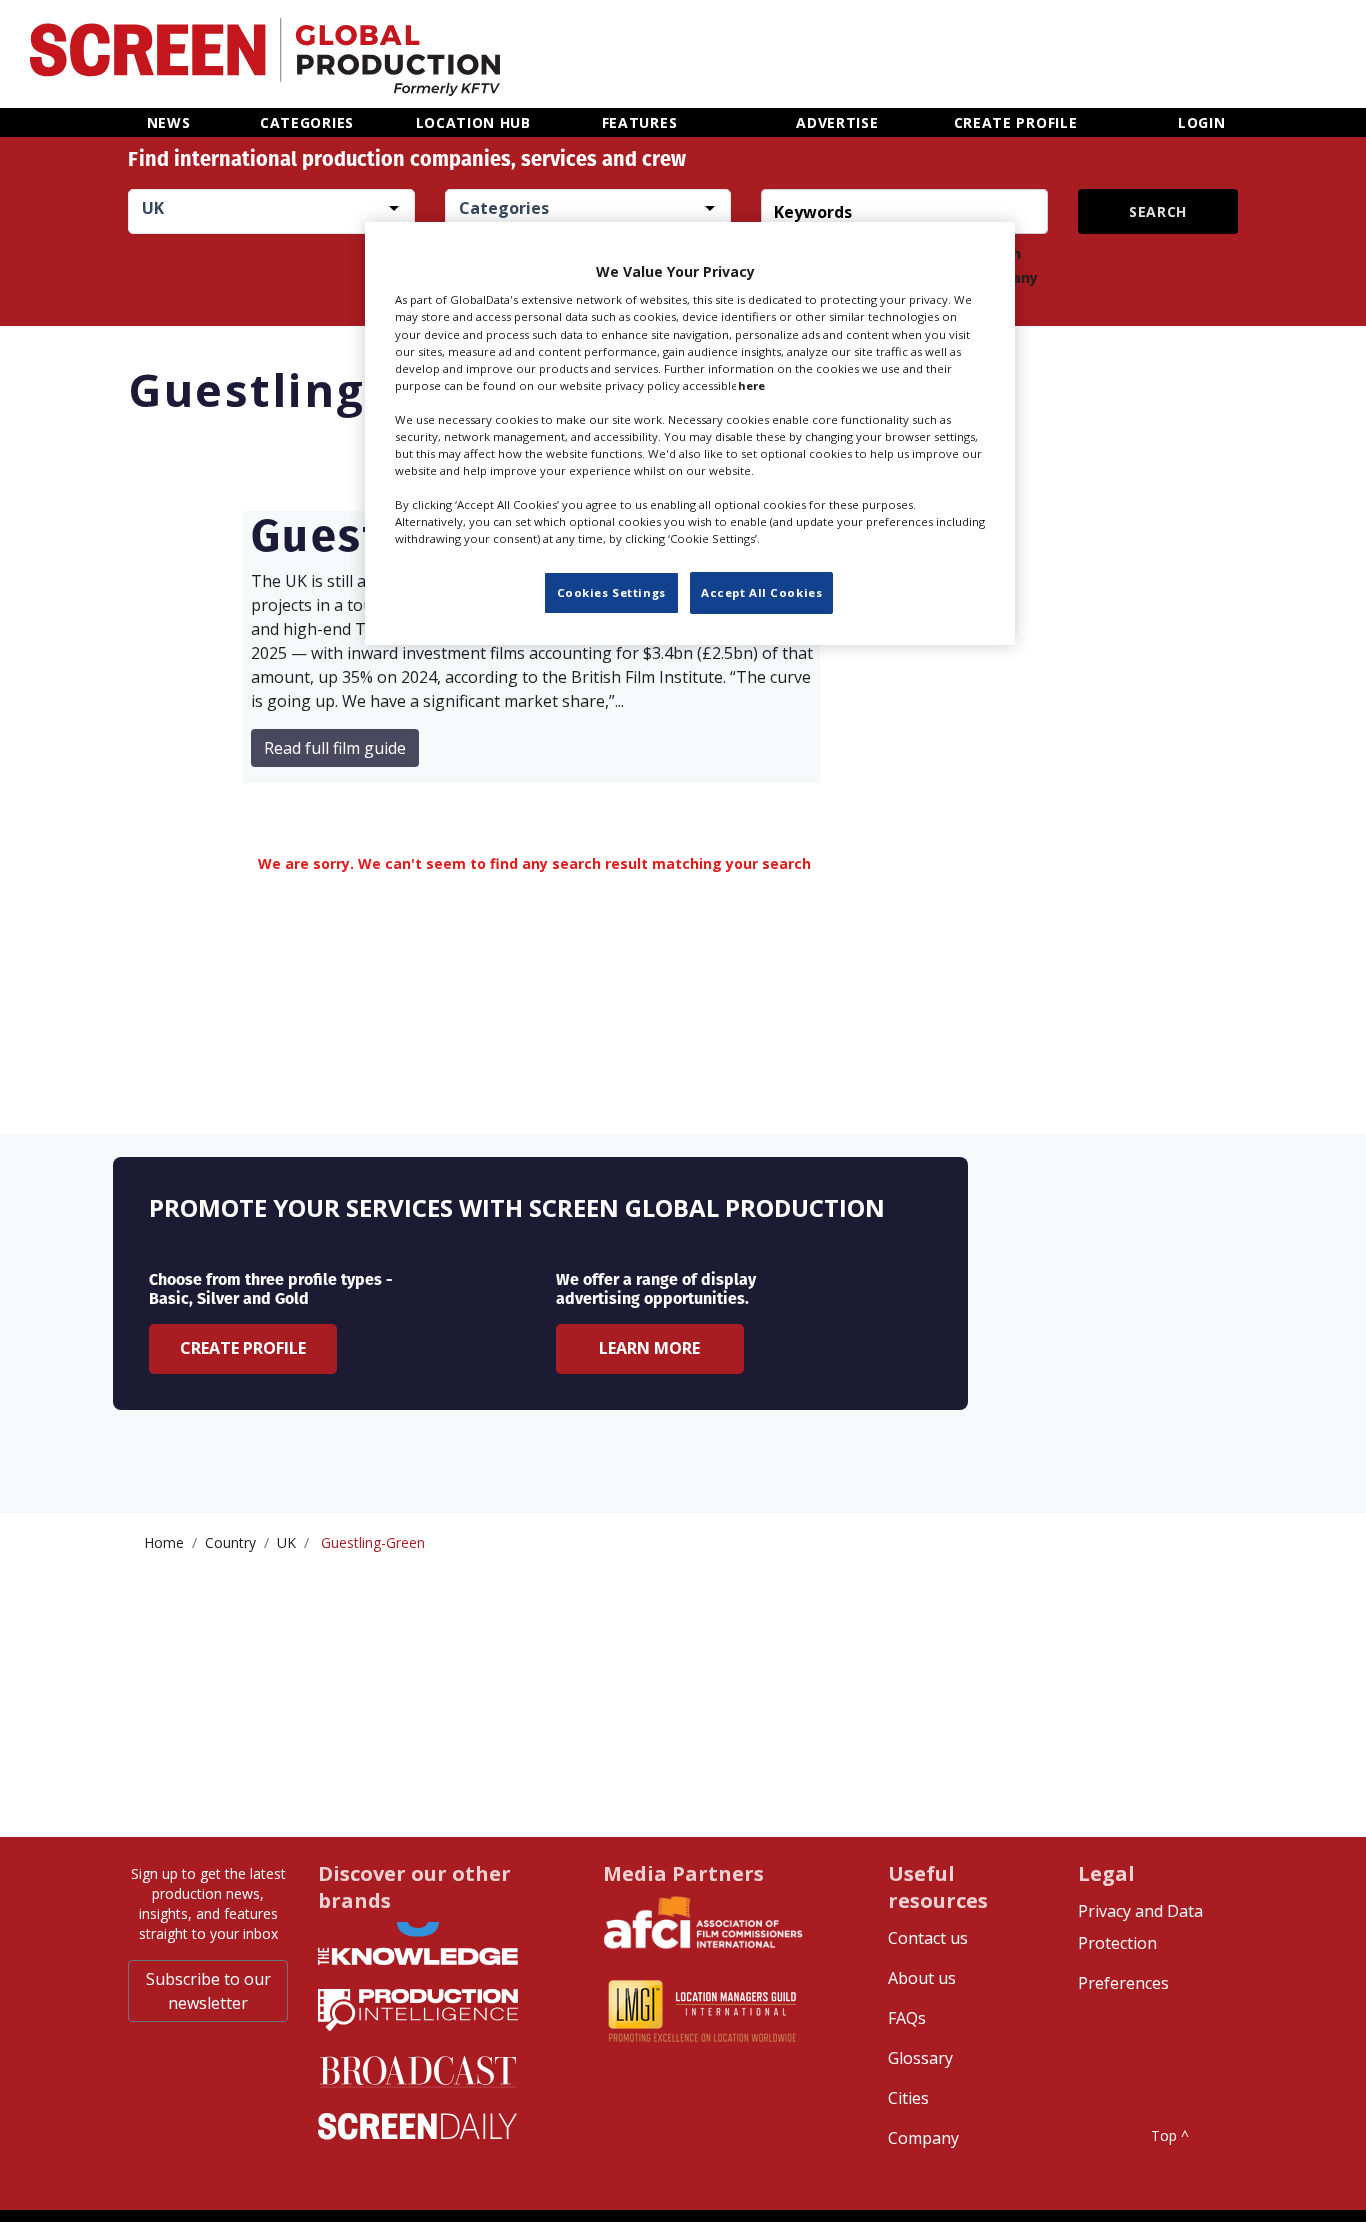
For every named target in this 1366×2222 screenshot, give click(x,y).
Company (923, 2138)
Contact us (928, 1938)
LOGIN (1202, 122)
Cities (908, 2098)
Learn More (649, 1348)
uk (286, 1542)
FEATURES (640, 122)
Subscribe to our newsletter (208, 1991)
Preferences (1123, 1983)
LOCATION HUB (473, 122)
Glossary (920, 2058)
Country (230, 1542)
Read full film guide (335, 748)
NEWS (169, 122)
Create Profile (243, 1348)
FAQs (907, 2018)
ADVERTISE (837, 122)
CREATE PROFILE (1016, 122)
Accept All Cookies (761, 593)
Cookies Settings (611, 593)
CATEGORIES (307, 122)
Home (164, 1542)
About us (922, 1978)
